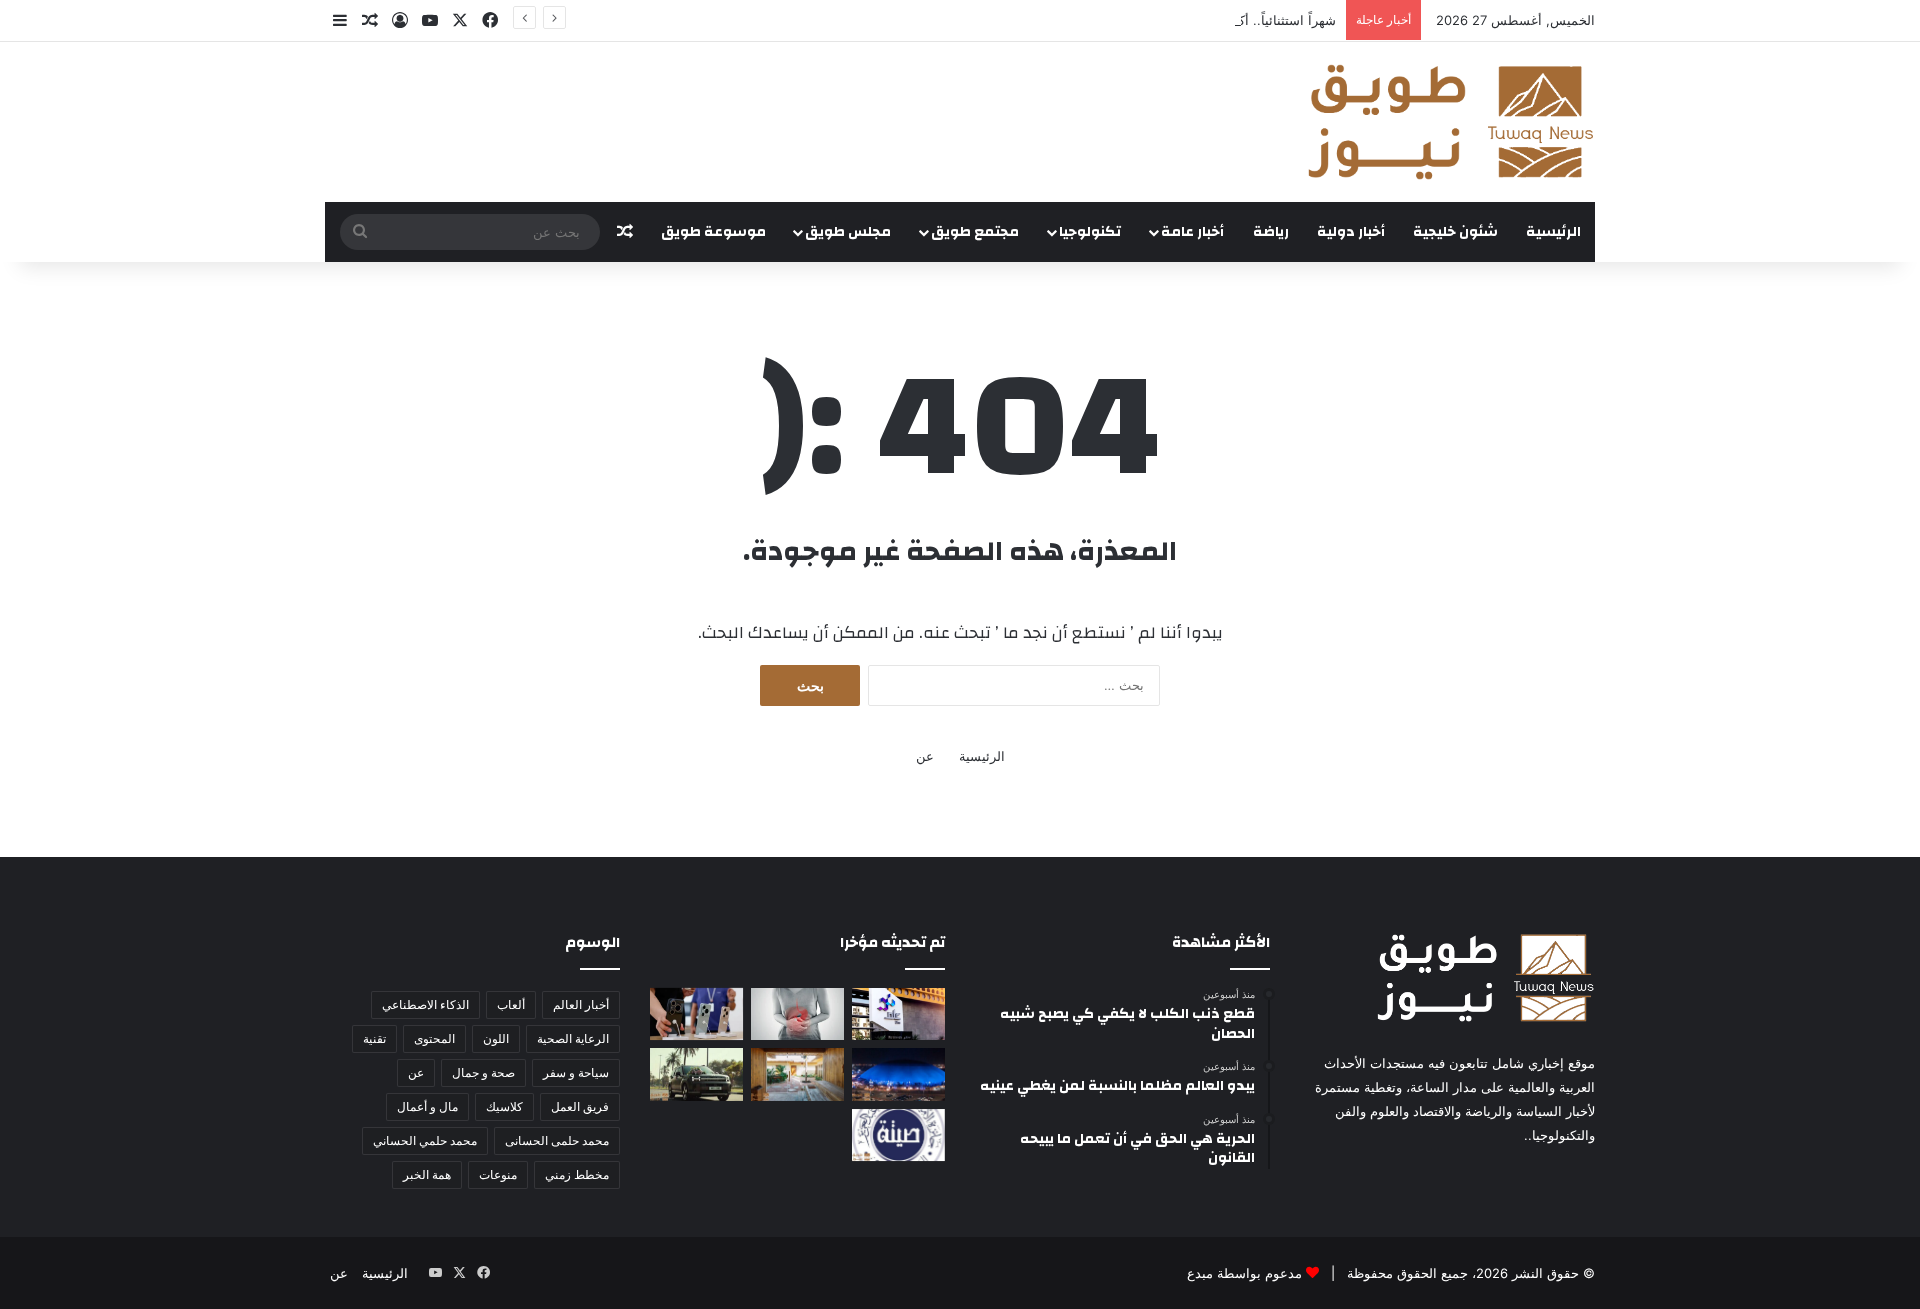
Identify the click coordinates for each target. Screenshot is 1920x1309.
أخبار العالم (581, 1004)
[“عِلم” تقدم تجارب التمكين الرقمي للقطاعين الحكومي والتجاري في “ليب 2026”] (898, 1014)
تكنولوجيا (1090, 232)
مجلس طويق (848, 232)
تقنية (374, 1038)
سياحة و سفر (576, 1072)
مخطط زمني (577, 1174)
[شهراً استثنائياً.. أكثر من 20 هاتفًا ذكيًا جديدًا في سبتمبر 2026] (696, 1014)
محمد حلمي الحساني (425, 1140)
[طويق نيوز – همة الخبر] (1450, 122)
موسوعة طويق (713, 232)
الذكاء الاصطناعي (425, 1004)
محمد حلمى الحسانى (557, 1140)
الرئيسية (1553, 232)
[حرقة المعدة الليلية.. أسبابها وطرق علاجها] (797, 1014)
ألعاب (511, 1004)
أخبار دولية (1351, 232)
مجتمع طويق (975, 232)
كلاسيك (504, 1106)
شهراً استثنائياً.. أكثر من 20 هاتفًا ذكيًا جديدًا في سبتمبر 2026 (1168, 20)
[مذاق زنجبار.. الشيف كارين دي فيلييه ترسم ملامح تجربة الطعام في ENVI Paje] (797, 1074)
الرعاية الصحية (573, 1038)
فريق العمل (580, 1106)
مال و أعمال (427, 1106)
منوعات (498, 1174)
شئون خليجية (1455, 232)
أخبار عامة (1192, 232)
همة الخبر (427, 1174)
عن (925, 756)
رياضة (1271, 232)
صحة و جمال (483, 1072)
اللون (496, 1038)
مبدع (1200, 1273)
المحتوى (434, 1038)
